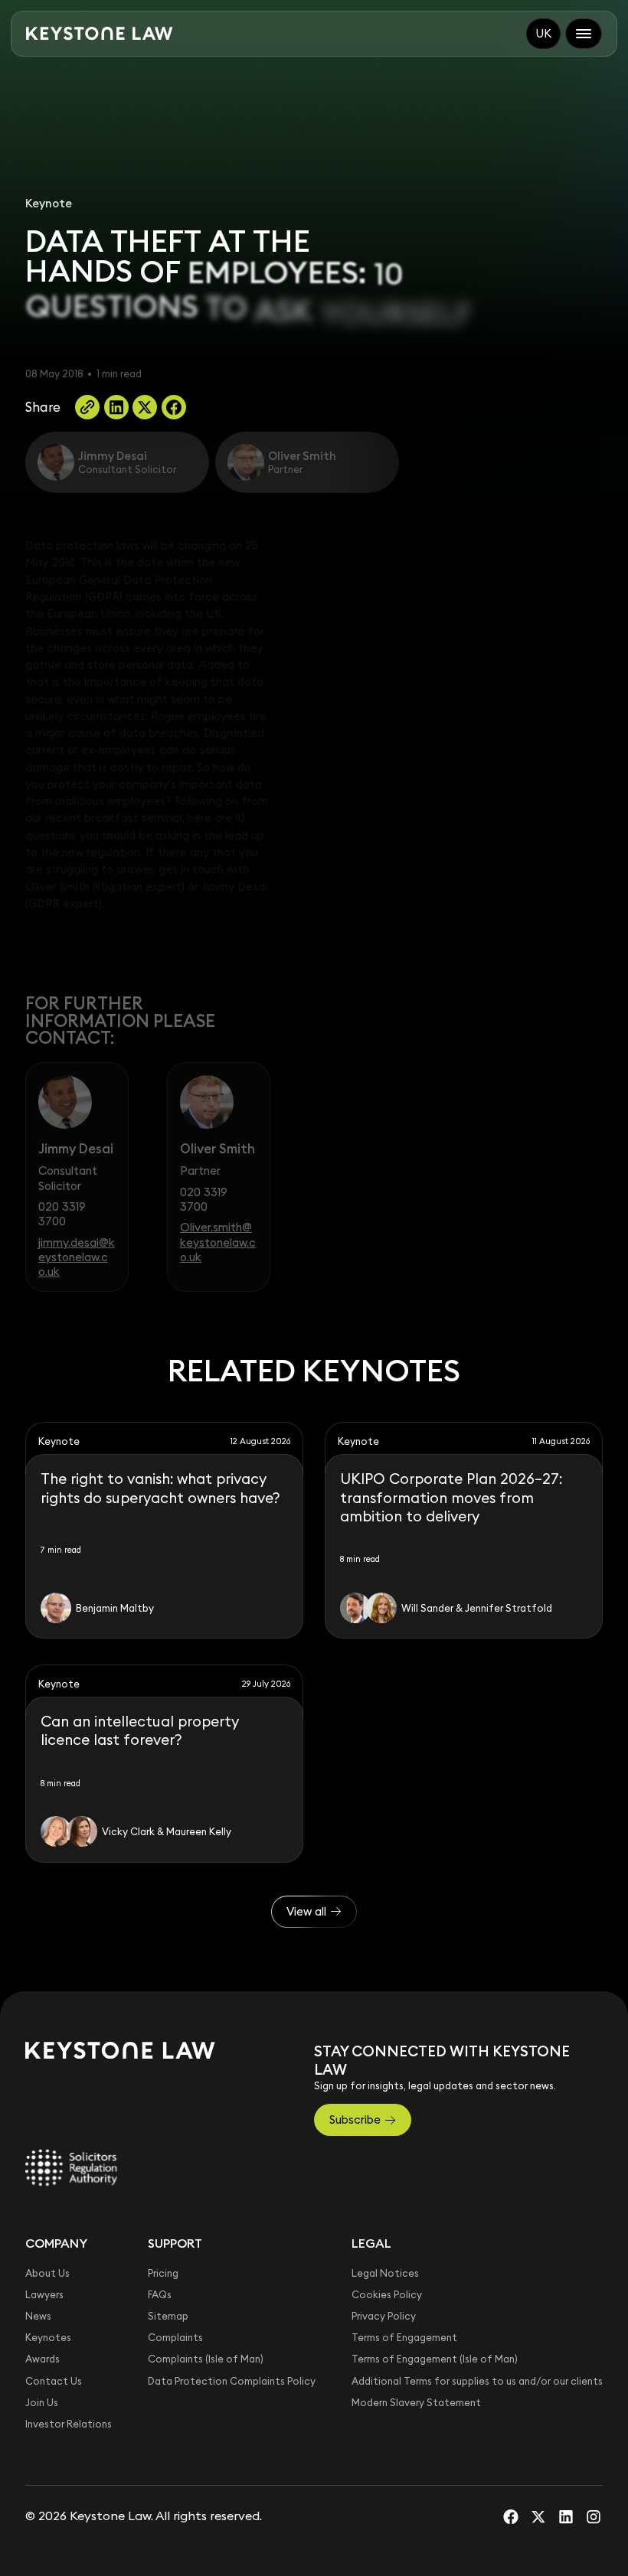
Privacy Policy (384, 2316)
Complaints (175, 2337)
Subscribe (355, 2119)
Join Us (42, 2402)
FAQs (160, 2294)
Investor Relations (69, 2424)
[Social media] (511, 2516)
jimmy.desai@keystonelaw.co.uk (77, 1257)
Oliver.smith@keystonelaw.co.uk (218, 1242)
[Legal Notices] (71, 2167)
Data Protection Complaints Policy (232, 2381)
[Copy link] (87, 407)
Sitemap (168, 2316)
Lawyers (44, 2294)
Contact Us (54, 2381)
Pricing (163, 2273)
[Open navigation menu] (584, 34)
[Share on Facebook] (174, 407)
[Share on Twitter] (145, 407)
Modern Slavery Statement (416, 2402)
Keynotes (48, 2337)
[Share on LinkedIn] (116, 407)
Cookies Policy (387, 2294)
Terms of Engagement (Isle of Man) (435, 2359)
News (38, 2316)
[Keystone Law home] (100, 34)
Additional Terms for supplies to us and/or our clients (477, 2381)
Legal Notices (385, 2273)
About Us (47, 2273)
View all (306, 1911)
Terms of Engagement (404, 2337)
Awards (43, 2359)
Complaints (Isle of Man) (206, 2359)
